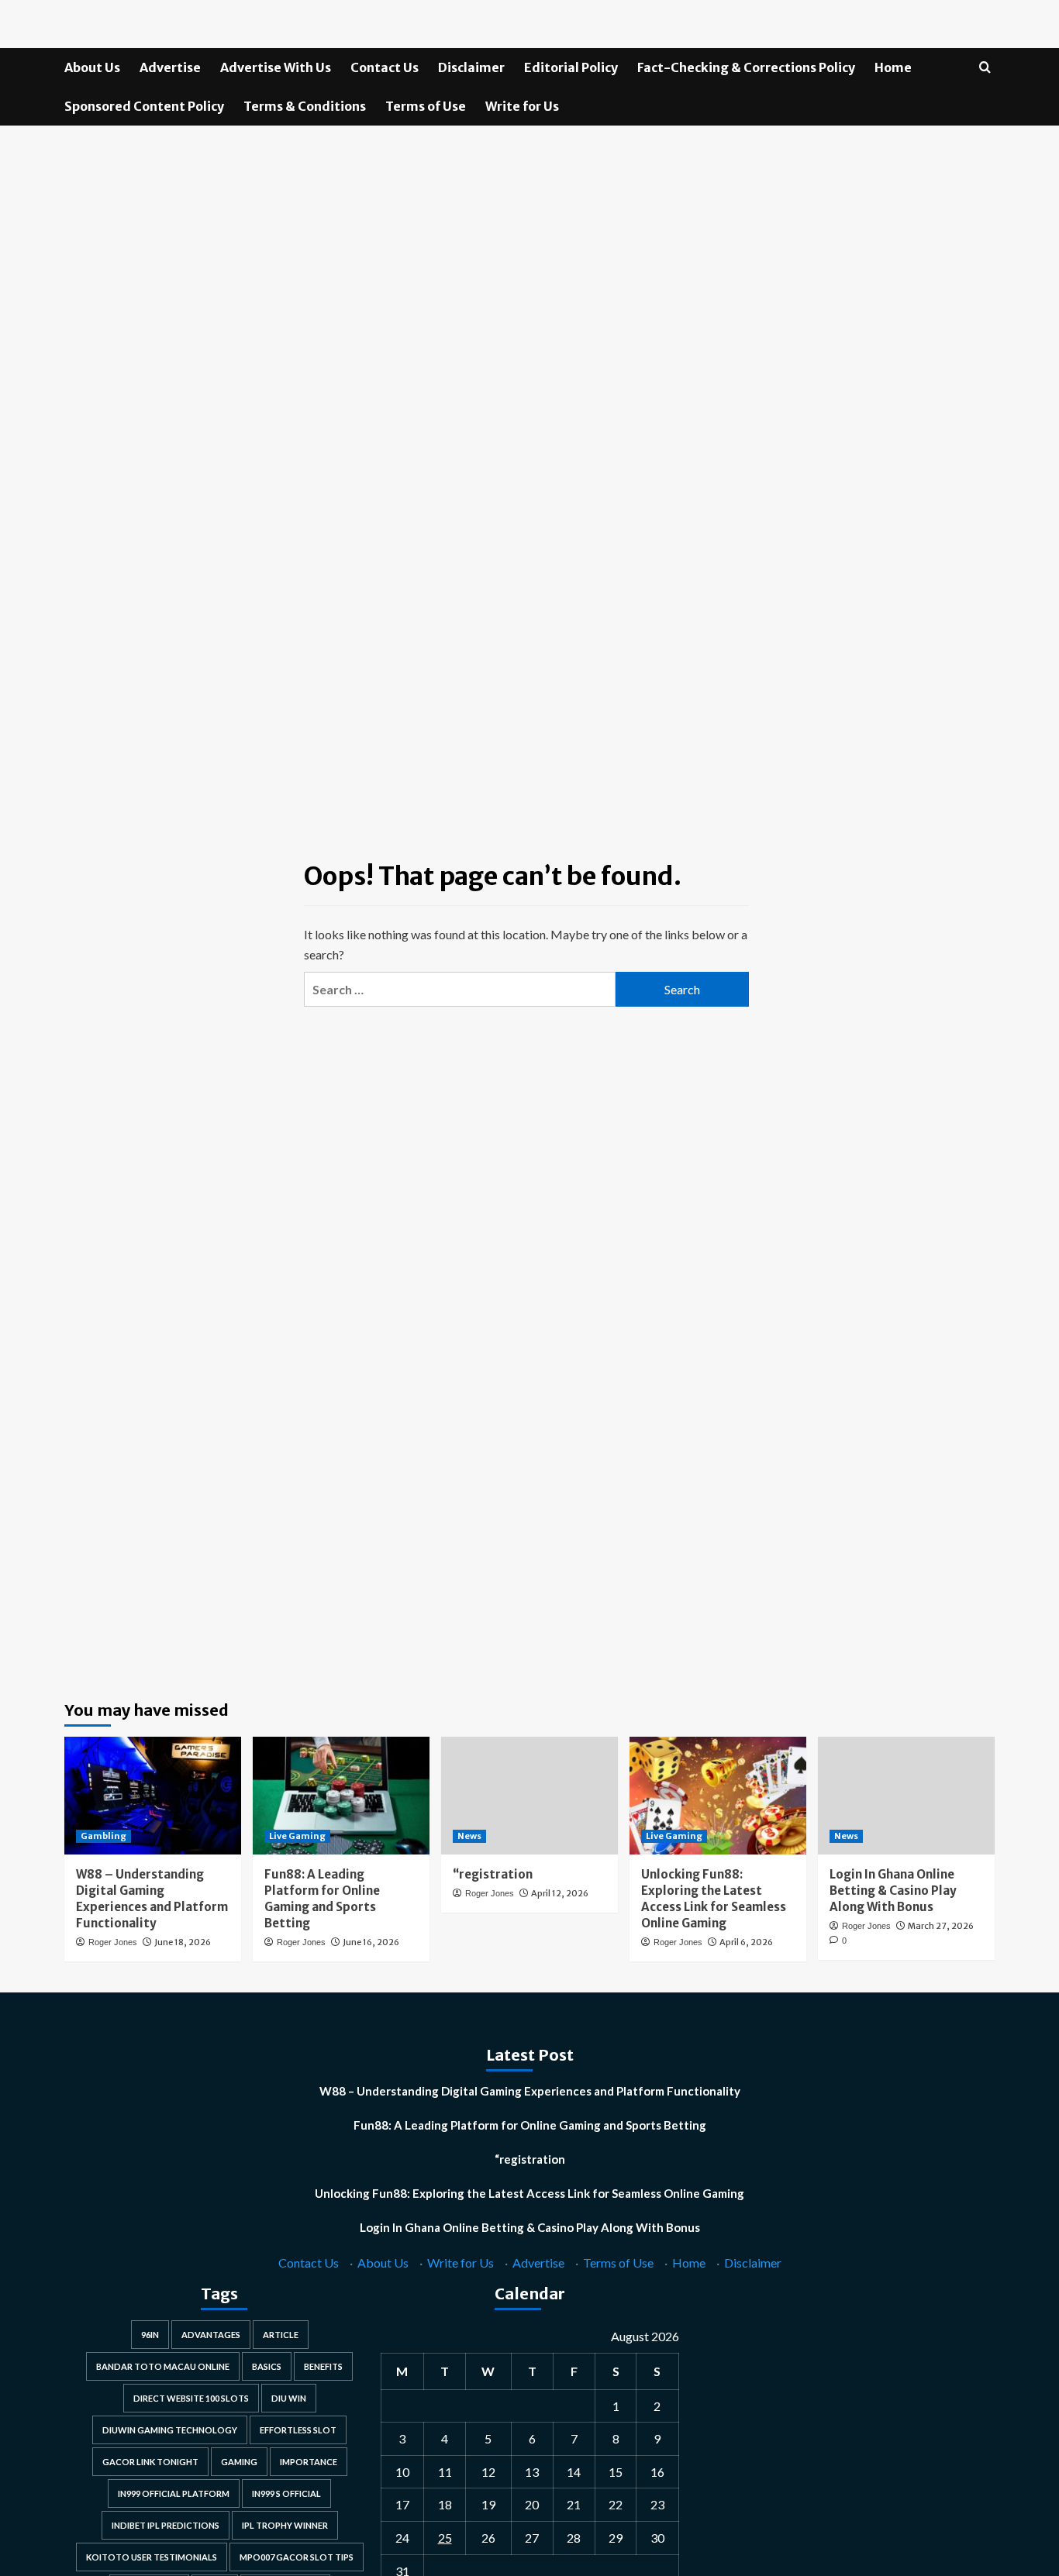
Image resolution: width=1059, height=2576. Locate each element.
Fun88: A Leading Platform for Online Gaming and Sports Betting (530, 2125)
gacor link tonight (150, 2462)
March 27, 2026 (941, 1926)
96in (150, 2335)
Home (893, 67)
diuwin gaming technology (170, 2430)
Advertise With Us (276, 67)
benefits (323, 2366)
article (281, 2335)
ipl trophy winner (285, 2525)
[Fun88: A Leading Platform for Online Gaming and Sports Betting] (341, 1796)
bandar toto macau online (163, 2366)
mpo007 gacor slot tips (297, 2557)
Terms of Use (426, 106)
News (469, 1836)
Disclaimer (471, 67)
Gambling (103, 1836)
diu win (289, 2398)
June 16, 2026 (371, 1942)
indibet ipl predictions (166, 2525)
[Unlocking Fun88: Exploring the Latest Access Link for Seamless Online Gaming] (718, 1796)
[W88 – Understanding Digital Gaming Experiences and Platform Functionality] (153, 1796)
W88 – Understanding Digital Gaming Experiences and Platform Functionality (530, 2091)
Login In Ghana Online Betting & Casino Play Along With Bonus (893, 1891)
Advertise (170, 67)
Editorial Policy (571, 67)
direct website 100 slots (191, 2398)
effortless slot (298, 2430)
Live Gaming (297, 1836)
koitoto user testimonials (152, 2557)
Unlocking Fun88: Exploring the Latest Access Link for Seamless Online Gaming (529, 2193)
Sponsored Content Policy (144, 106)
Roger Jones (113, 1942)
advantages (211, 2335)
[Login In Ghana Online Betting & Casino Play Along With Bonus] (906, 1796)
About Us (92, 67)
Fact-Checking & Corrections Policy (746, 67)
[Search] (985, 68)
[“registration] (529, 1796)
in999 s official (286, 2493)
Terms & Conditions (305, 106)
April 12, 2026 (560, 1893)
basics (267, 2366)
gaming (239, 2462)
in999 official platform (174, 2493)
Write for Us (522, 106)
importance (309, 2462)
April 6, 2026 (746, 1942)
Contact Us (385, 67)
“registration (493, 1874)
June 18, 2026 (183, 1942)
